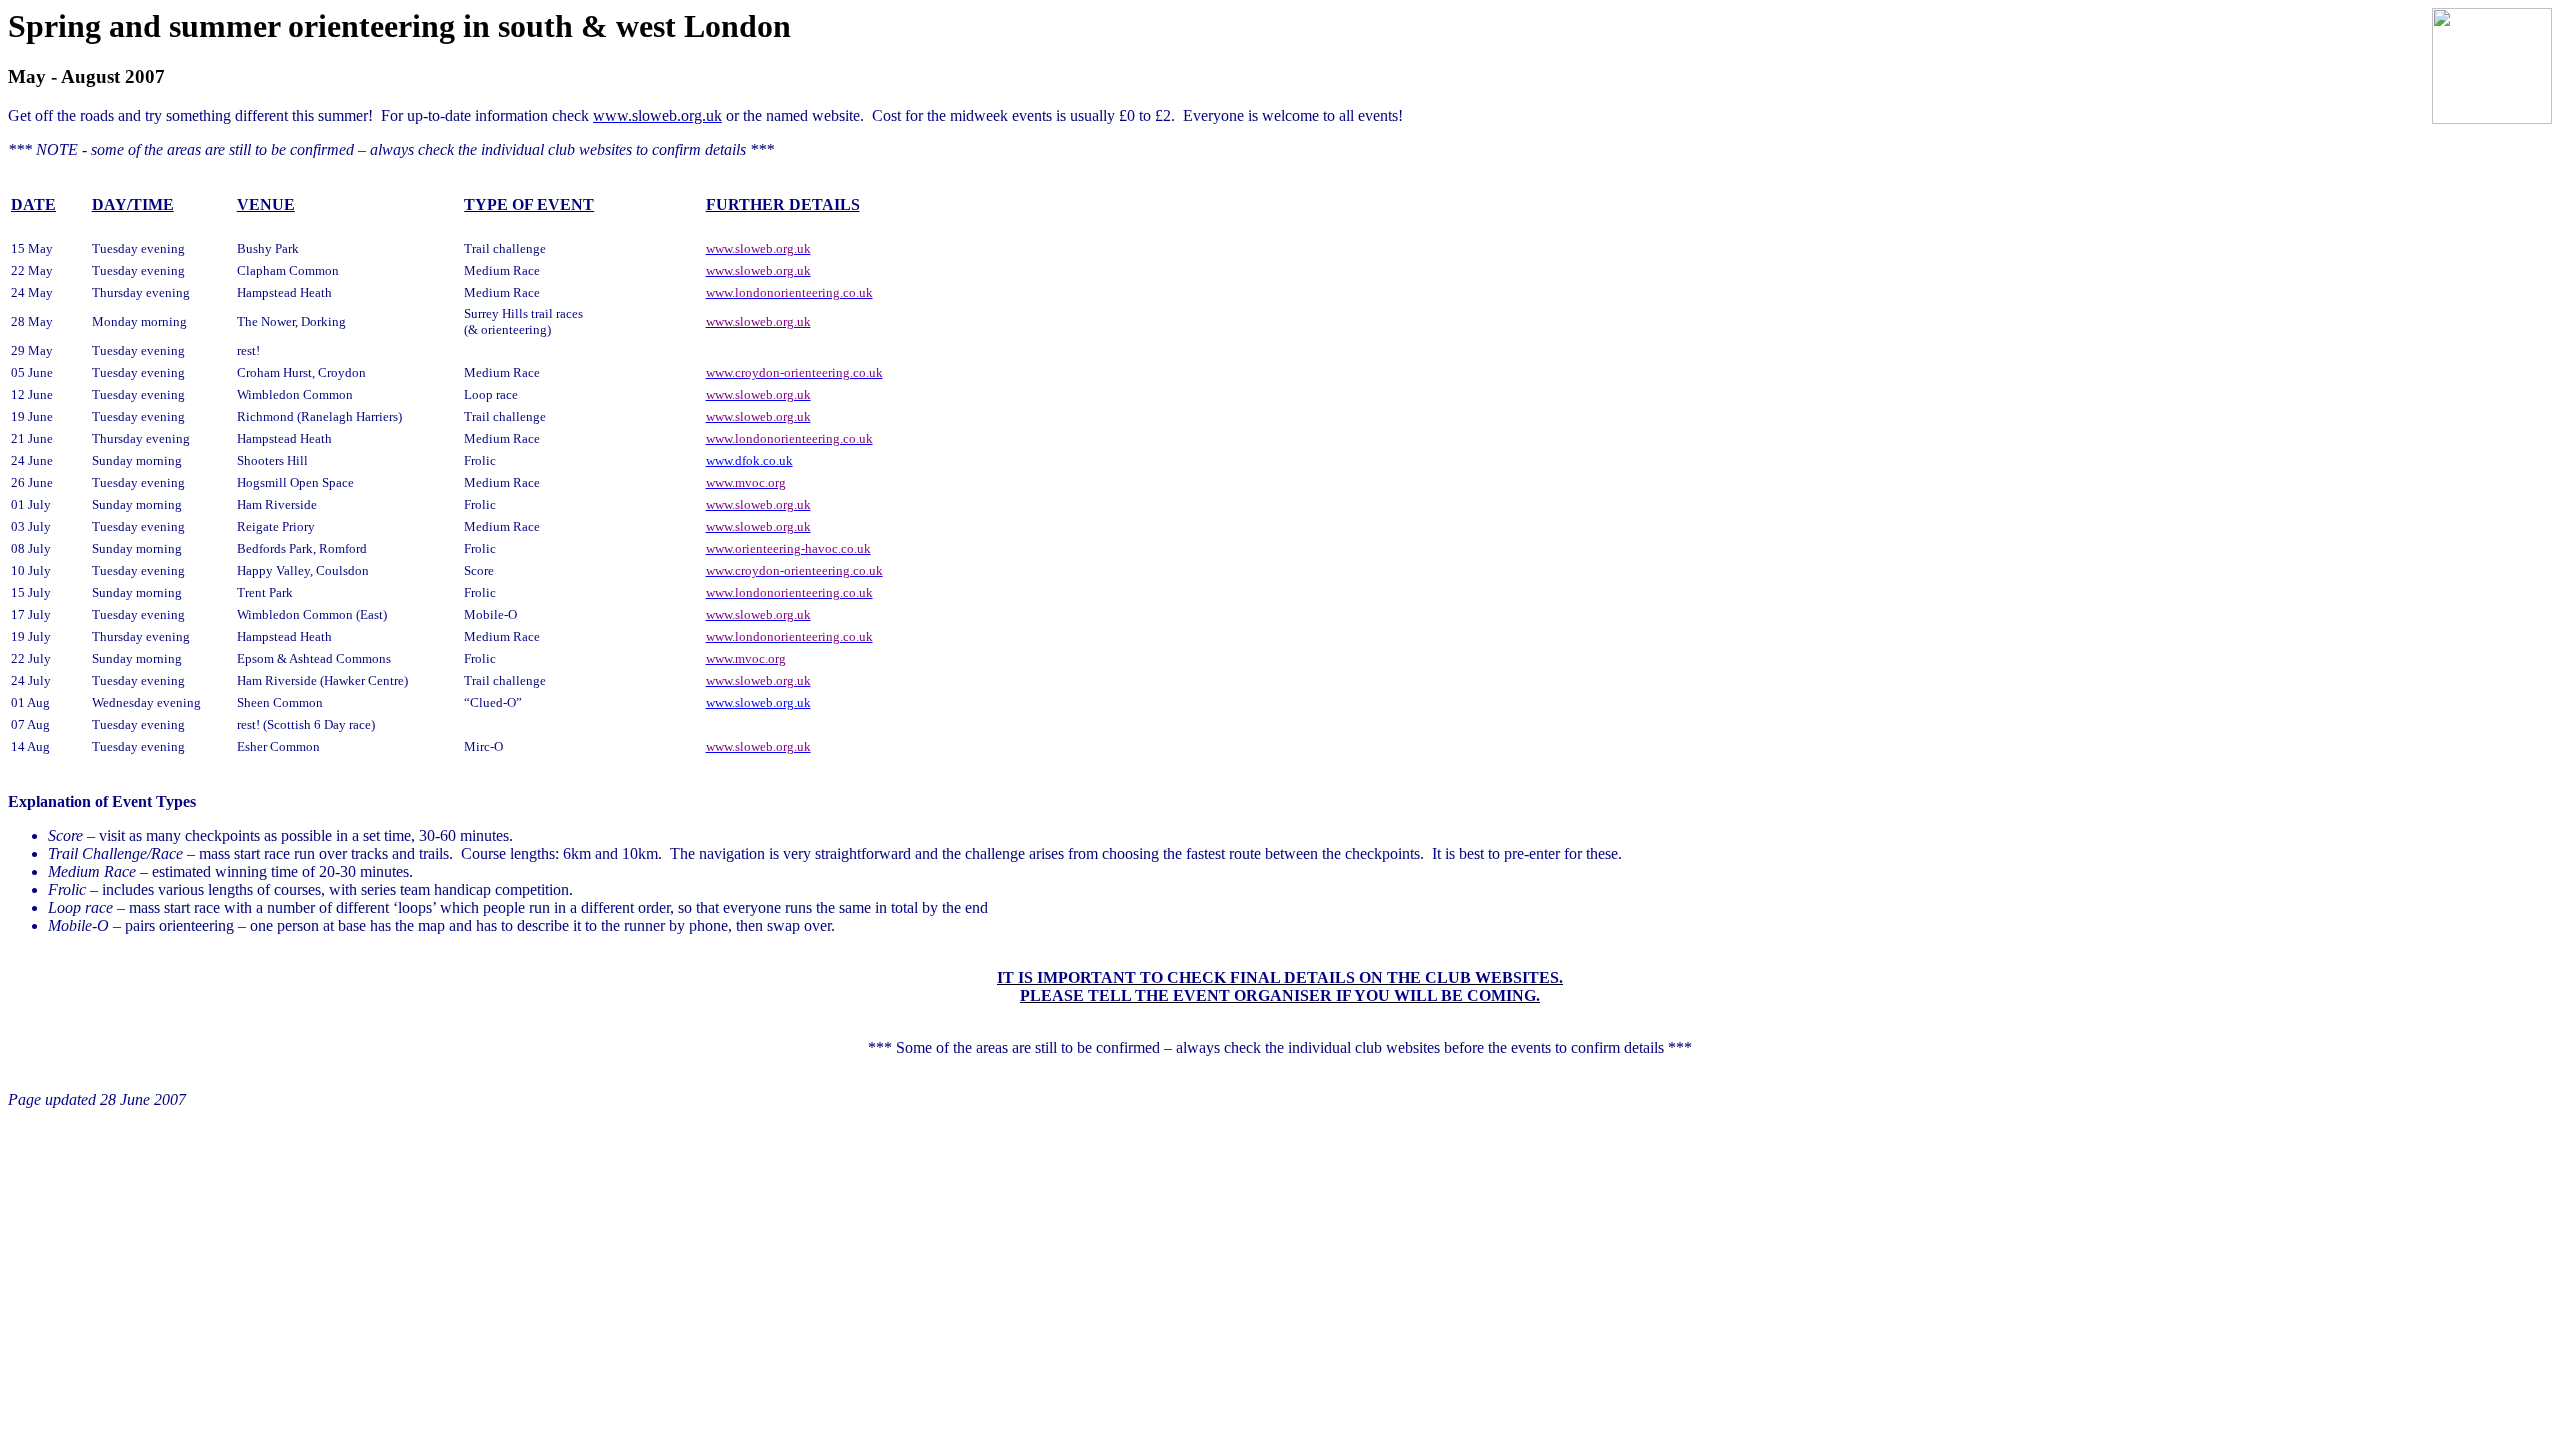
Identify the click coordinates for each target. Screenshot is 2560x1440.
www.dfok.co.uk (749, 460)
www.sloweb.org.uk (758, 702)
